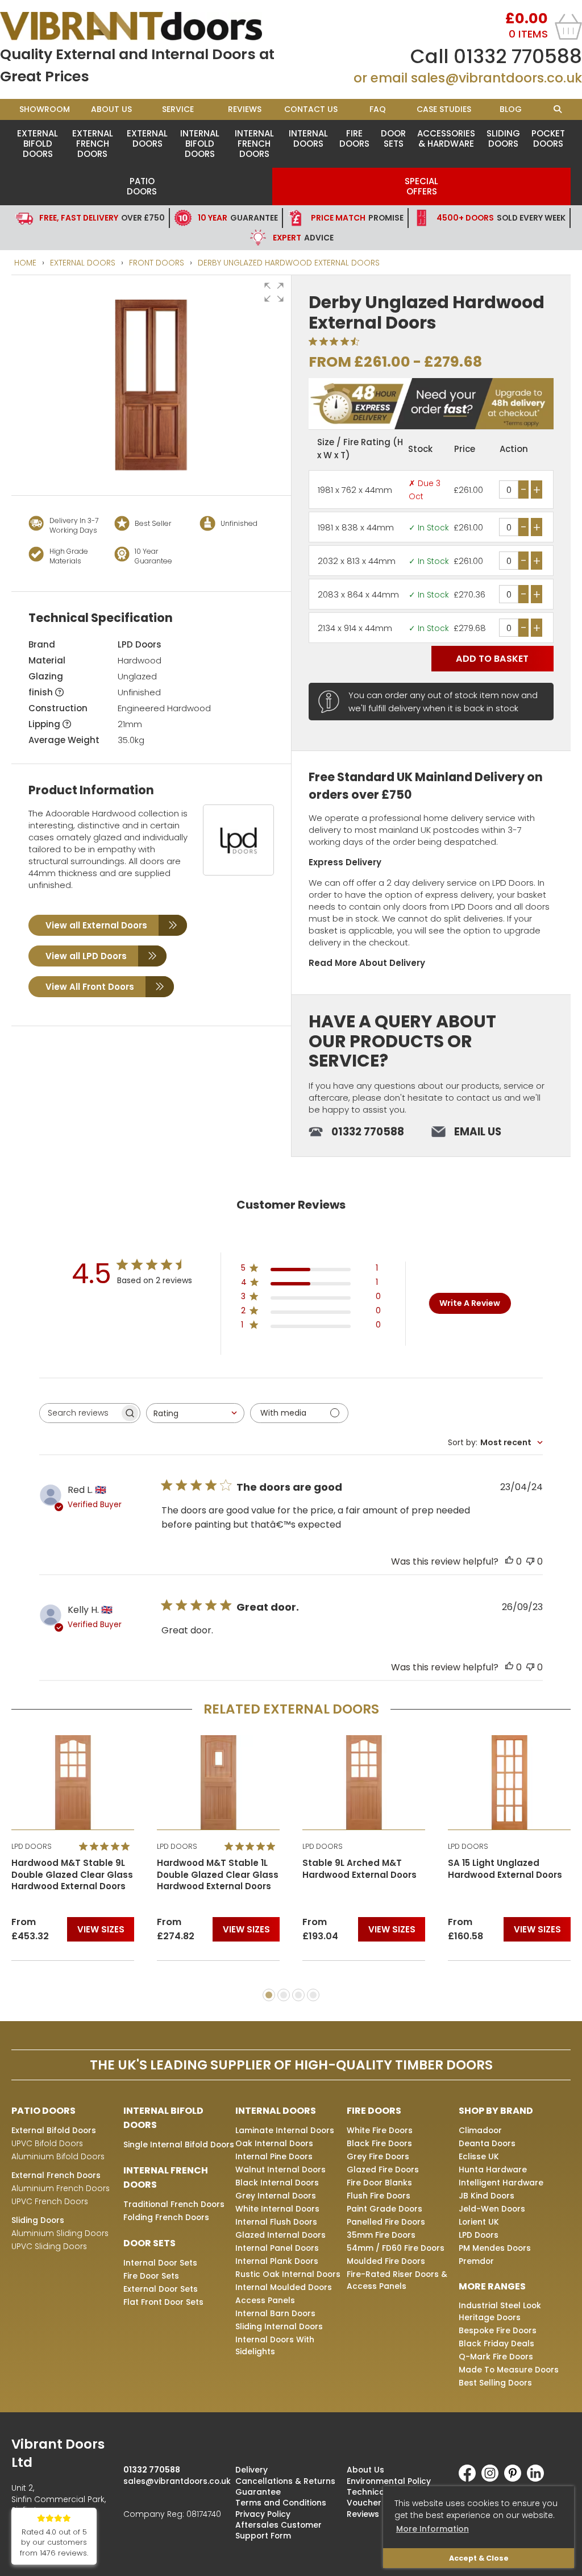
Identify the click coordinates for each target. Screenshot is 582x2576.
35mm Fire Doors (381, 2235)
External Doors (147, 138)
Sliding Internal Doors (279, 2326)
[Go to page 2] (284, 1995)
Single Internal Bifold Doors (179, 2144)
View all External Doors (96, 925)
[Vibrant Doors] (145, 26)
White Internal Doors (277, 2209)
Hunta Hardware (493, 2170)
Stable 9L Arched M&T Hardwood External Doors (359, 1869)
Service (178, 109)
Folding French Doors (166, 2217)
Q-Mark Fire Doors (496, 2357)
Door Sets (393, 138)
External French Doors (93, 144)
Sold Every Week (501, 218)
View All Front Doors (90, 987)
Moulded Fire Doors (386, 2261)
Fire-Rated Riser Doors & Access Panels (397, 2280)
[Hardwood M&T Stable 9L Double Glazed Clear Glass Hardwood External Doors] (73, 1782)
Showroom (45, 109)
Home (25, 263)
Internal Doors (308, 138)
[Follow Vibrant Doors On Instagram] (493, 2479)
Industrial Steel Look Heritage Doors (500, 2311)
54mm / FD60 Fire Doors (396, 2248)
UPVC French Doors (50, 2201)
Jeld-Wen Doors (492, 2209)
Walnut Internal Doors (280, 2170)
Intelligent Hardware (501, 2183)
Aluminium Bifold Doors (58, 2156)
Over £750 (102, 218)
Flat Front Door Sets (163, 2302)
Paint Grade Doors (384, 2209)
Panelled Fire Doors (386, 2222)
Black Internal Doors (277, 2183)
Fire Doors (354, 138)
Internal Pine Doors (274, 2156)
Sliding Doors (503, 138)
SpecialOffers (421, 186)
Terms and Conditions (281, 2503)
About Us (111, 109)
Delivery (251, 2470)
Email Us (478, 1132)
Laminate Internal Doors (285, 2130)
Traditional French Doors (174, 2204)
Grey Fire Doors (378, 2156)
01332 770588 (518, 56)
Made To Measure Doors (509, 2370)
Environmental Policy (389, 2481)
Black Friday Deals (496, 2343)
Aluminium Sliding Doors (60, 2233)
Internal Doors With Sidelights (275, 2345)
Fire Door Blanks (379, 2183)
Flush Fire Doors (379, 2196)
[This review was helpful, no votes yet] (509, 1561)
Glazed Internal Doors (280, 2235)
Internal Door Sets (160, 2263)
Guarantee (238, 218)
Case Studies (444, 109)
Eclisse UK (479, 2156)
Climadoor (480, 2130)
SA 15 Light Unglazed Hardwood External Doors (505, 1869)
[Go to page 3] (298, 1995)
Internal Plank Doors (277, 2261)
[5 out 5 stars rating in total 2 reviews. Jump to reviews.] (107, 1846)
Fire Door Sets (151, 2276)
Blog (511, 109)
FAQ (378, 109)
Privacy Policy (263, 2514)
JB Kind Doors (487, 2196)
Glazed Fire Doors (383, 2170)
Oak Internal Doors (274, 2143)
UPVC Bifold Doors (47, 2143)
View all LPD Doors (86, 956)
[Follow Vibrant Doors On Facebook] (470, 2479)
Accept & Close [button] (479, 2558)
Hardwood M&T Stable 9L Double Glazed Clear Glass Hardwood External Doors (72, 1875)
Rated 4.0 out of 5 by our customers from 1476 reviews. (54, 2543)
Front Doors (157, 263)
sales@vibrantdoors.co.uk (496, 78)
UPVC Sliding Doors (49, 2246)
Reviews (245, 109)
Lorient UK (479, 2222)
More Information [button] (433, 2529)
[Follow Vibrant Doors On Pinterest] (516, 2479)
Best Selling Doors (495, 2383)
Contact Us (311, 109)
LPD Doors (140, 644)
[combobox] (195, 1413)
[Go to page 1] (269, 1995)
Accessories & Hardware (446, 138)
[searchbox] (80, 1413)
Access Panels (265, 2300)
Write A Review (470, 1303)
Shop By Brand (496, 2111)
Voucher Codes (379, 2503)
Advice (303, 238)
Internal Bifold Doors (200, 144)
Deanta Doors (487, 2143)
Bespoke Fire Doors (498, 2330)
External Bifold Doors (38, 144)
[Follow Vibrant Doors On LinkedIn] (538, 2479)
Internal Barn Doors (275, 2313)
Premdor (476, 2261)
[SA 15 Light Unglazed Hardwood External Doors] (509, 1782)
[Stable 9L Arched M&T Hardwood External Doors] (364, 1782)
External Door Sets (161, 2289)
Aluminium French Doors (61, 2188)
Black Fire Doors (379, 2143)
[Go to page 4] (313, 1995)
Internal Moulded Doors (284, 2287)
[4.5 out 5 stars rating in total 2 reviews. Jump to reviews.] (336, 341)
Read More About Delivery (367, 963)
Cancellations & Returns (285, 2481)
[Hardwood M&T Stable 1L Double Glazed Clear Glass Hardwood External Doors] (218, 1782)
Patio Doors (142, 186)
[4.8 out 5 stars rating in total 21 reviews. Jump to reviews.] (252, 1846)
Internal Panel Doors (277, 2248)
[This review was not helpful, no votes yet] (530, 1561)
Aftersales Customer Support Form (278, 2530)
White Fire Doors (380, 2130)
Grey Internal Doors (276, 2196)
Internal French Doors (254, 144)
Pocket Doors (548, 138)
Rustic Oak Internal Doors (288, 2274)
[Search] (557, 109)
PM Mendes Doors (495, 2248)
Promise (357, 218)
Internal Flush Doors (276, 2222)
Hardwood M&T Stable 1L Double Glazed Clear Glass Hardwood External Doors (218, 1875)
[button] (274, 292)
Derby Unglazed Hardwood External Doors (289, 263)
